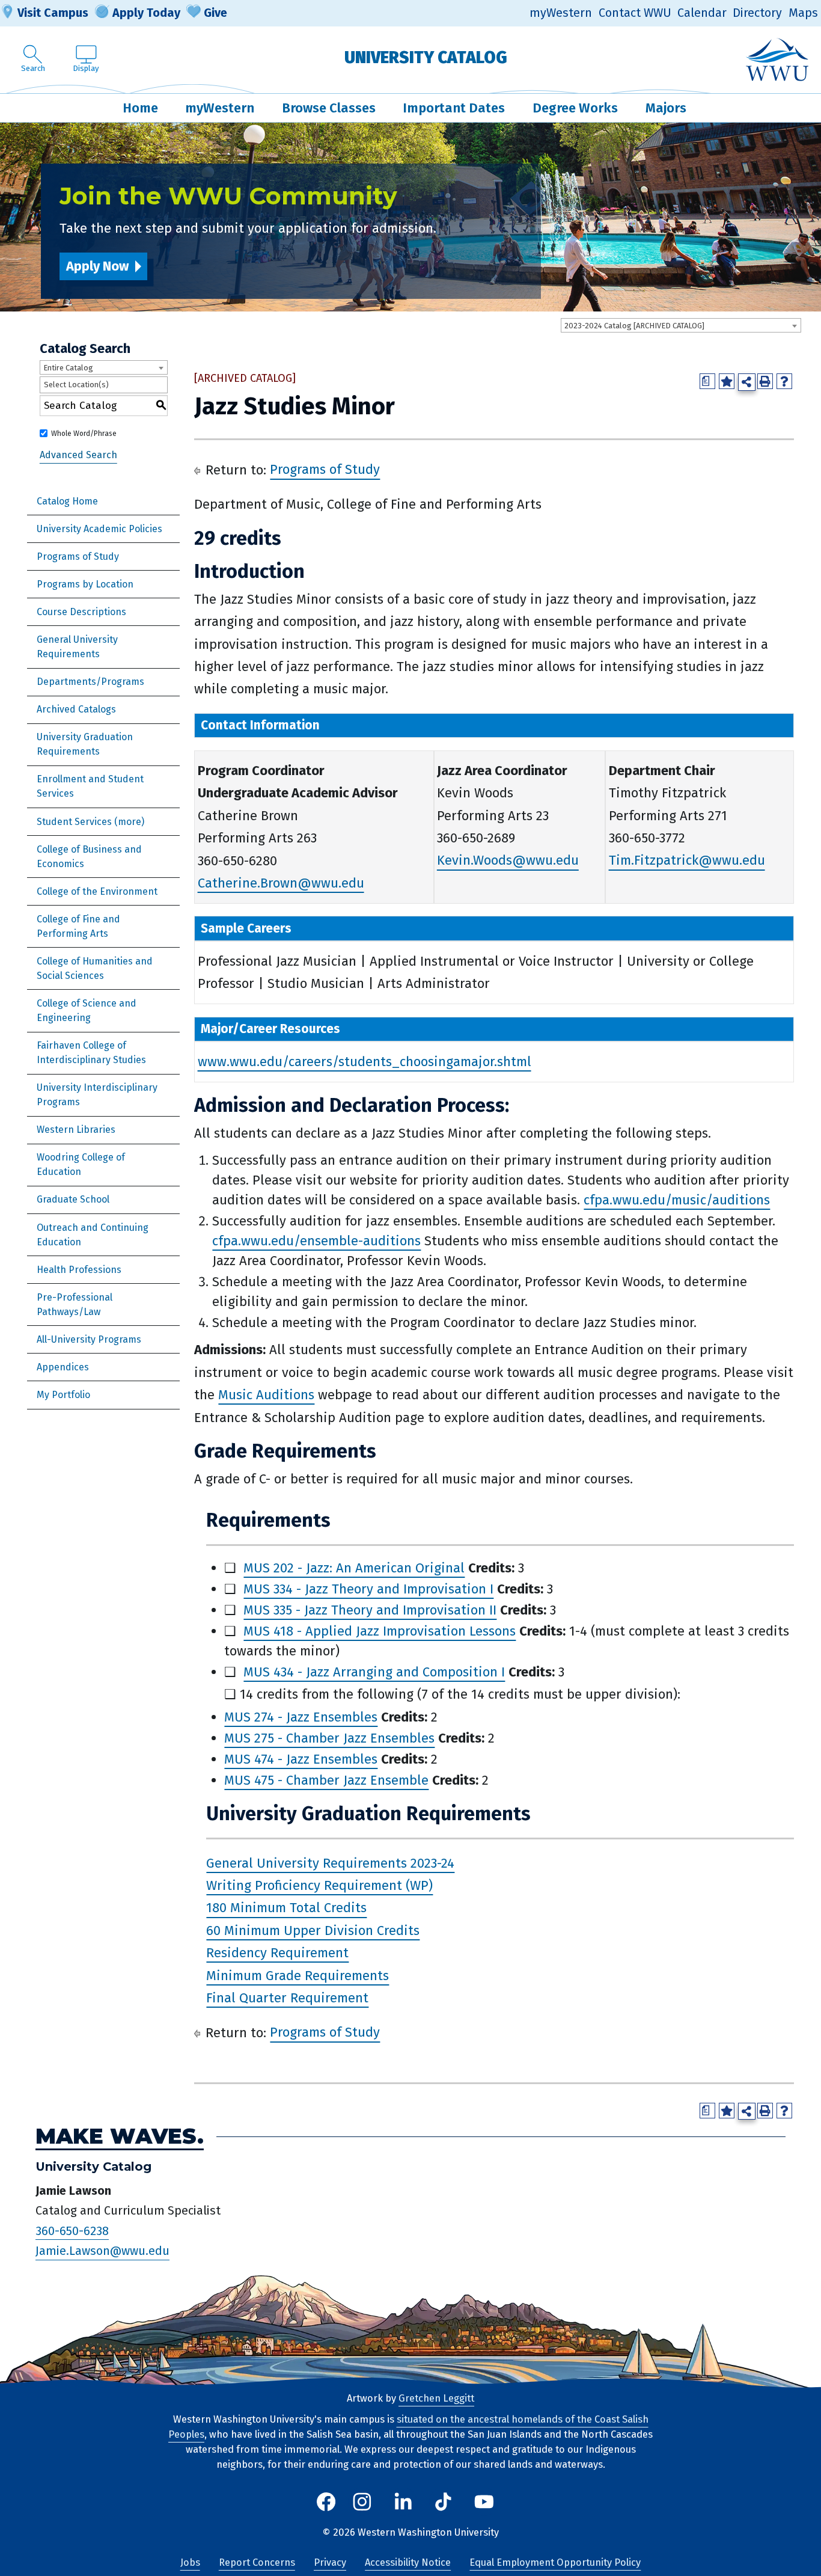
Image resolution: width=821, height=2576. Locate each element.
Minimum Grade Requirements (298, 1976)
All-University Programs (89, 1339)
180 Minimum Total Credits (286, 1908)
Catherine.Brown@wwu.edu (281, 883)
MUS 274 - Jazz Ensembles (301, 1717)
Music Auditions (266, 1395)
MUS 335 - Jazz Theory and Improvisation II (370, 1610)
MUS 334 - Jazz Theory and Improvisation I (368, 1589)
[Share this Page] (747, 382)
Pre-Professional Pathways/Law (75, 1305)
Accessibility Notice (408, 2562)
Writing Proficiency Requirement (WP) (319, 1885)
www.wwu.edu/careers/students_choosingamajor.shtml (365, 1062)
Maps (803, 13)
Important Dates (454, 108)
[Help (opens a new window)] (784, 381)
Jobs (190, 2562)
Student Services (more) (90, 822)
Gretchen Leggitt (436, 2398)
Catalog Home (67, 501)
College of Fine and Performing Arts (78, 926)
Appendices (63, 1367)
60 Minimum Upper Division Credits (313, 1930)
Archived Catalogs (76, 709)
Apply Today (146, 13)
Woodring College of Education (81, 1164)
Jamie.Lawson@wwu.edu (102, 2251)
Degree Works (575, 108)
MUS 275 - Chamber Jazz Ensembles (329, 1738)
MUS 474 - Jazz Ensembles (301, 1759)
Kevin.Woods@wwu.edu (508, 861)
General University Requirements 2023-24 (330, 1863)
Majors (666, 108)
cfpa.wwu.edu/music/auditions (677, 1200)
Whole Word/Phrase (84, 434)
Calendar (702, 13)
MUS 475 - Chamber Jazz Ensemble (326, 1780)
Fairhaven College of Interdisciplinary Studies (91, 1053)
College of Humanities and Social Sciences (95, 968)
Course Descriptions (81, 612)
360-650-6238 (72, 2231)
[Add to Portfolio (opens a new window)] (727, 381)
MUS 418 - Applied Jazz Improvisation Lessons (380, 1631)
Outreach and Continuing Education (93, 1235)
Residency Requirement (277, 1953)
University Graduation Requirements (85, 744)
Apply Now (97, 266)
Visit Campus (53, 13)
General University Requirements (77, 647)
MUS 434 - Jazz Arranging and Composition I (374, 1672)
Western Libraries (76, 1130)
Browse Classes (329, 108)
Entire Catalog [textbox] (68, 368)
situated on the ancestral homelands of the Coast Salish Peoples (408, 2427)
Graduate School (73, 1199)
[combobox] (681, 325)
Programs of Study (78, 557)
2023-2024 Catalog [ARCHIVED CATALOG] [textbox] (634, 326)
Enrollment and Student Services (90, 786)
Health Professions (79, 1270)
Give (215, 13)
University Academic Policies (99, 529)
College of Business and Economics (89, 857)
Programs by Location (85, 584)
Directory (757, 13)
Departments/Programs (90, 682)
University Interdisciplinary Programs (97, 1095)
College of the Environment (97, 891)
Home (140, 108)
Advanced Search (78, 455)
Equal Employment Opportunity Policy (555, 2562)
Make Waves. (120, 2137)
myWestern (561, 13)
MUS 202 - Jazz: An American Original (354, 1568)
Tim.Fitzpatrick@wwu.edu (687, 861)
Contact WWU (635, 13)
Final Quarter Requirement (287, 1998)
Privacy (330, 2562)
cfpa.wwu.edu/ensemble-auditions (316, 1241)
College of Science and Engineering (87, 1010)
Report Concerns (257, 2562)
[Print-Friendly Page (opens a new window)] (765, 381)
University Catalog (426, 57)
